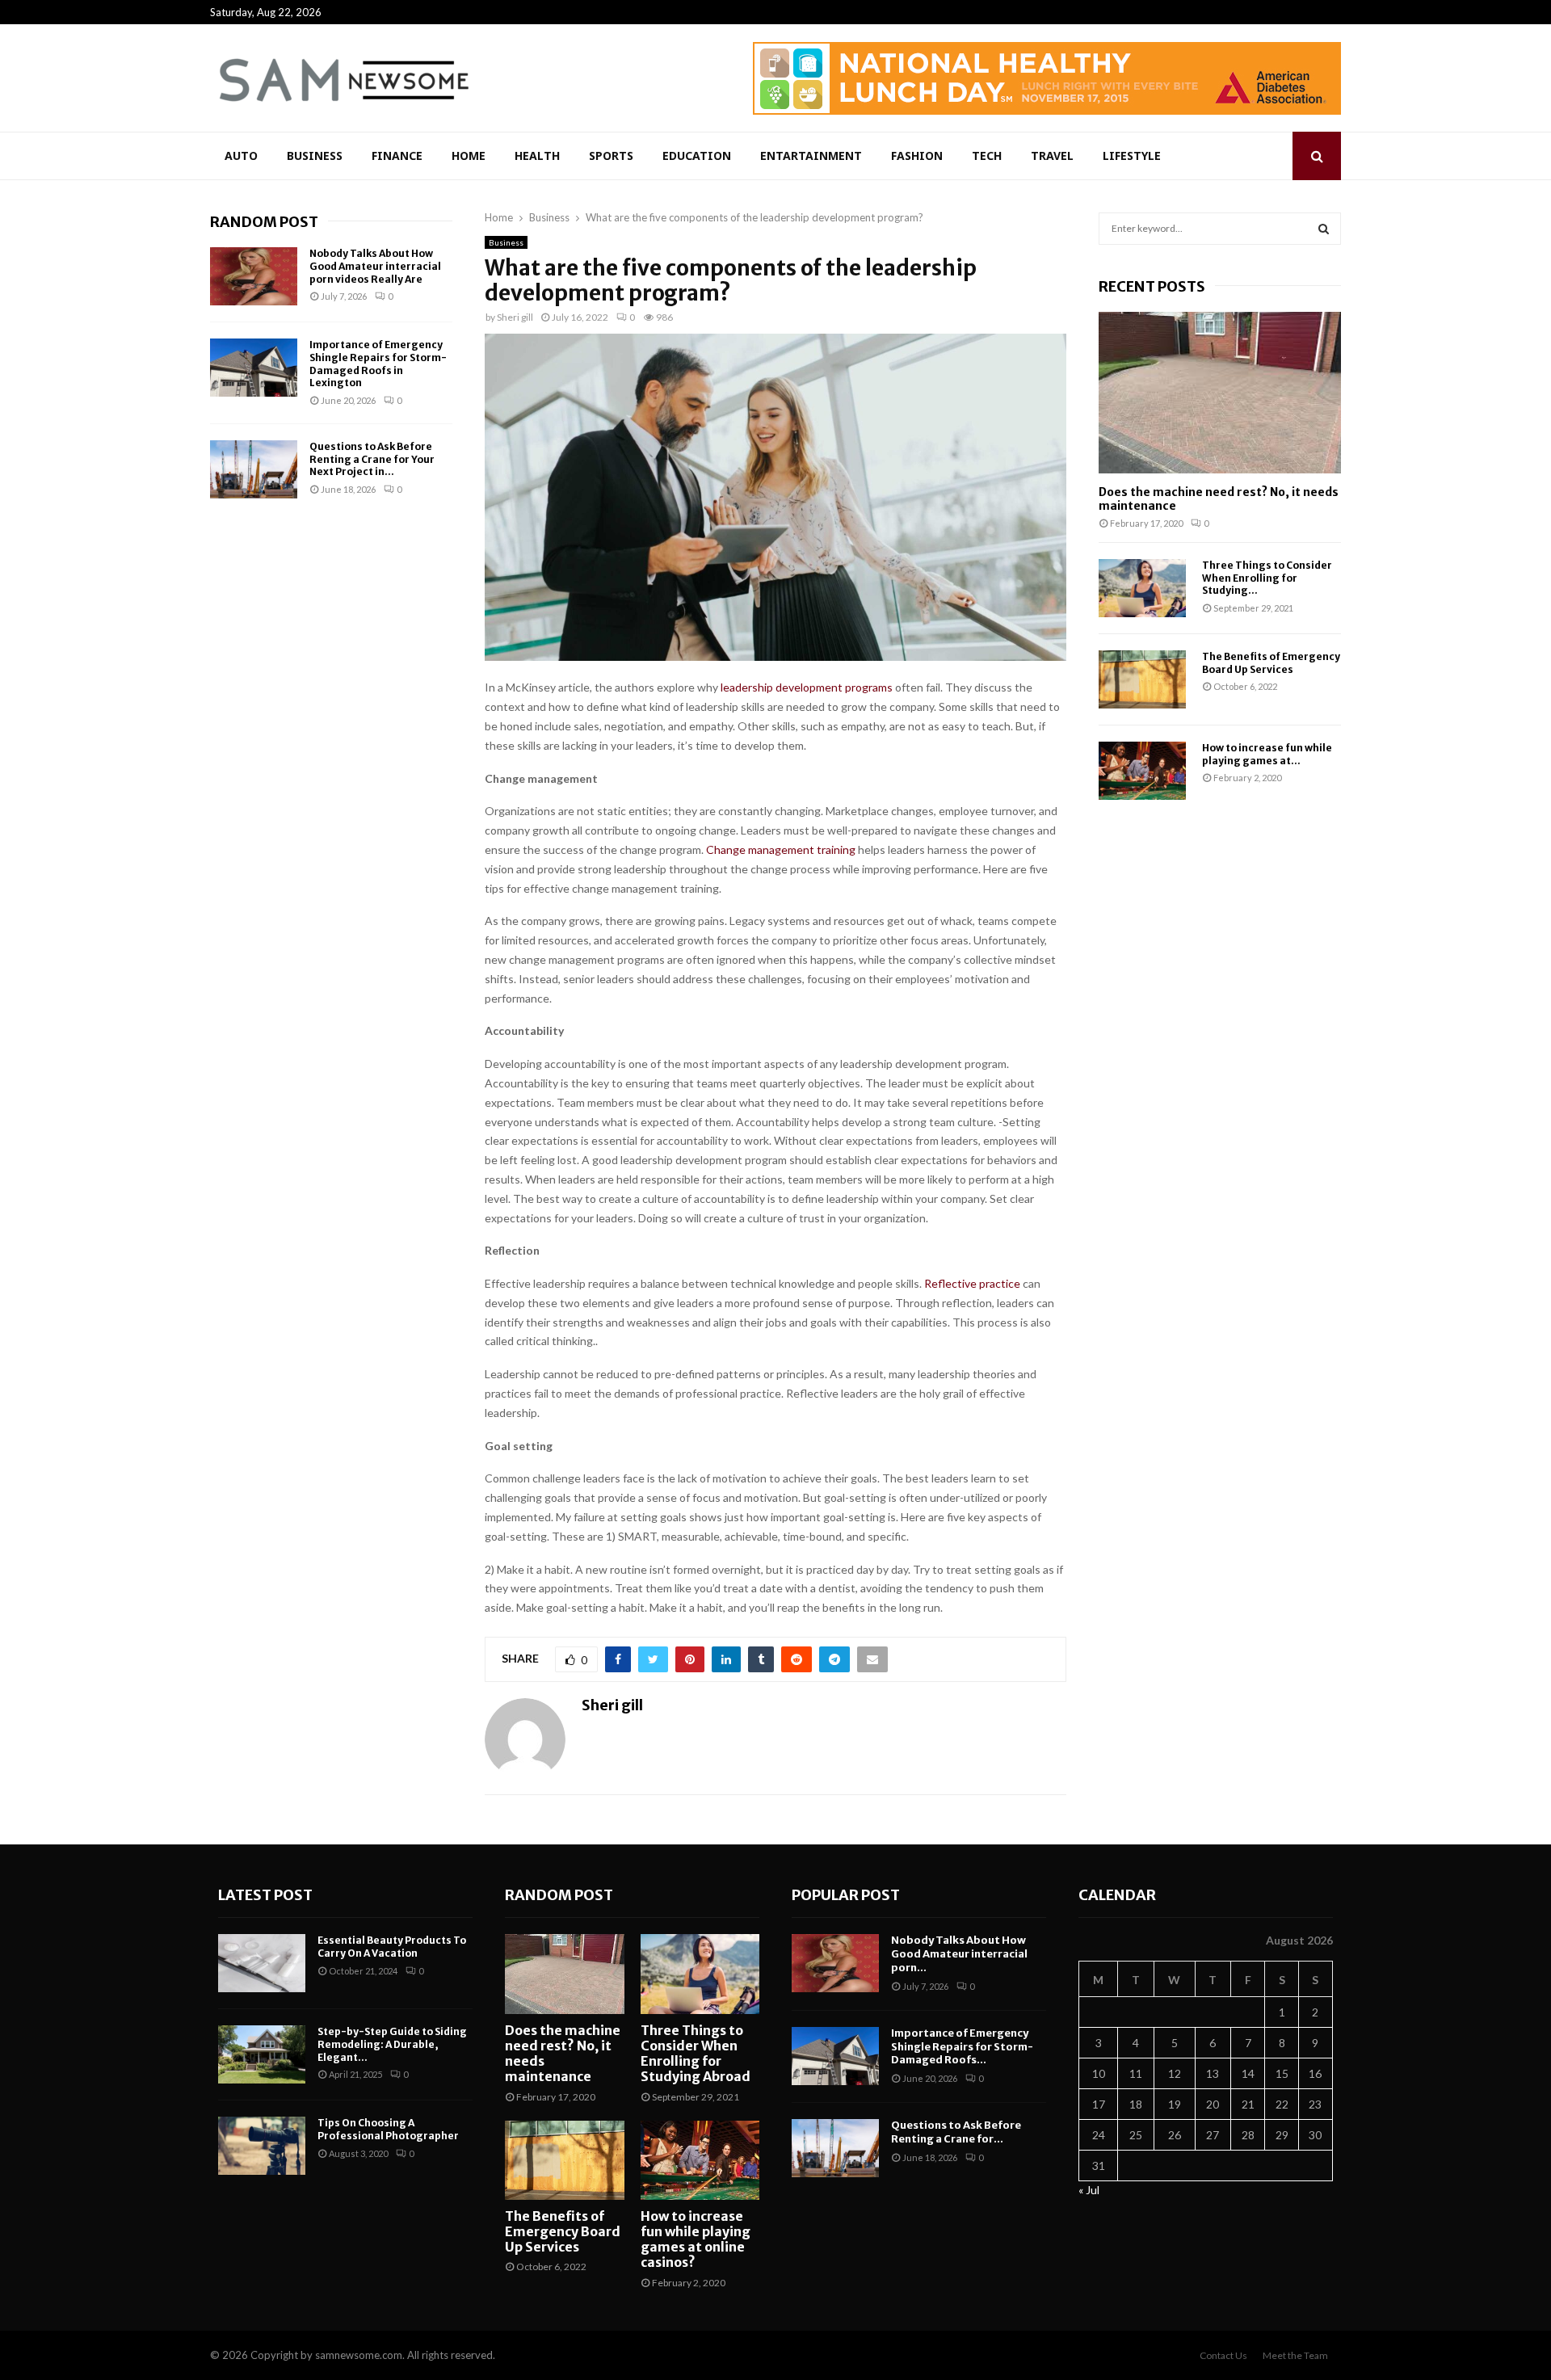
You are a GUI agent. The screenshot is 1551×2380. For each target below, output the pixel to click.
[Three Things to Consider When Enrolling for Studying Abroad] (1142, 588)
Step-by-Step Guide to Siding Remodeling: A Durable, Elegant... (392, 2044)
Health (537, 156)
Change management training (781, 849)
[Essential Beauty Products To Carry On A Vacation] (262, 1963)
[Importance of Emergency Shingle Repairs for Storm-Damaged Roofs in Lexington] (254, 368)
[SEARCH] (1324, 229)
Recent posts (1152, 286)
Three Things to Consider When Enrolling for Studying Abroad (696, 2054)
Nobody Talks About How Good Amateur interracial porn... (959, 1954)
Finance (397, 156)
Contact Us (1223, 2355)
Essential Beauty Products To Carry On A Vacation (392, 1947)
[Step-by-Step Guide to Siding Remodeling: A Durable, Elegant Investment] (262, 2054)
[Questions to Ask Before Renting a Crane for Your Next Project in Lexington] (254, 469)
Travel (1052, 156)
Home (469, 156)
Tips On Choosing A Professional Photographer (388, 2129)
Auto (241, 156)
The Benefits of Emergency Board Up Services (1271, 662)
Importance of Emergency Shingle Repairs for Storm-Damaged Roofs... (962, 2047)
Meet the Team (1295, 2355)
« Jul (1089, 2190)
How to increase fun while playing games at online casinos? (696, 2239)
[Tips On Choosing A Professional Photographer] (262, 2146)
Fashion (917, 156)
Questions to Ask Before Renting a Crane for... (956, 2132)
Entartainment (811, 156)
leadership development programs (807, 687)
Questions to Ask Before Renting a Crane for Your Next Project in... (372, 459)
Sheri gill (515, 317)
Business (315, 156)
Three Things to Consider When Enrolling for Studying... (1267, 578)
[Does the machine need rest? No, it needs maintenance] (1220, 393)
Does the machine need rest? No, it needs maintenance (1219, 499)
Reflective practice (972, 1283)
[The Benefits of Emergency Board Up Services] (1142, 679)
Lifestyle (1132, 156)
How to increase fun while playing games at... (1267, 754)
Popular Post (846, 1895)
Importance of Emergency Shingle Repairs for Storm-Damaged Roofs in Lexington (378, 364)
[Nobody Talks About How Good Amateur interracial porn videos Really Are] (254, 276)
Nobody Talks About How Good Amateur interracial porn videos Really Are (375, 266)
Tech (987, 156)
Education (697, 156)
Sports (611, 156)
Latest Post (265, 1895)
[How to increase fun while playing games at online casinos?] (1142, 771)
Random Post (264, 222)
